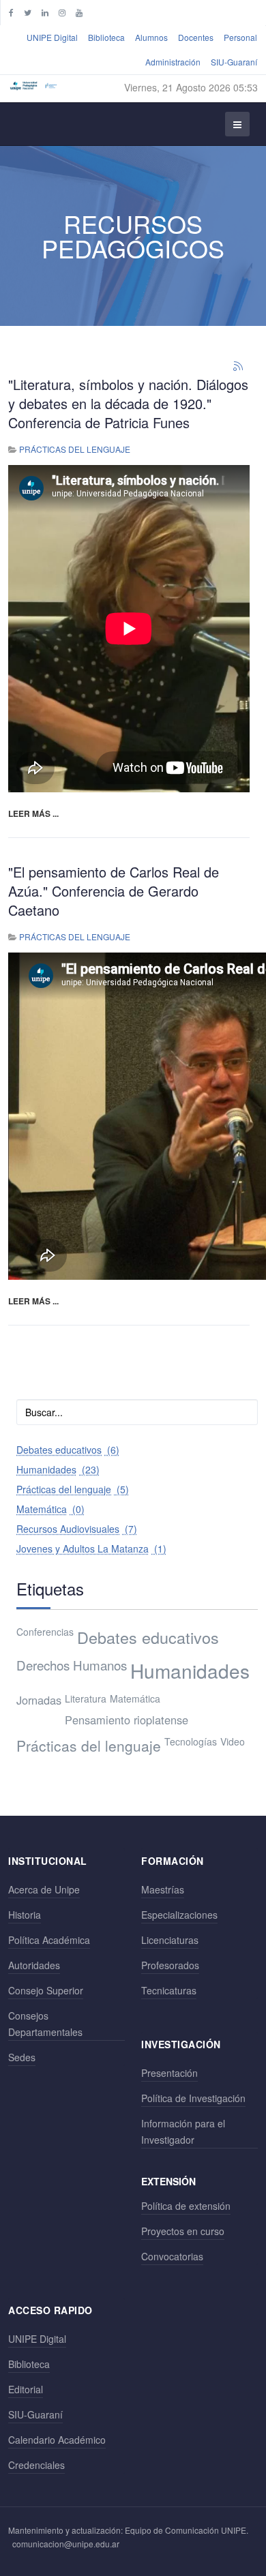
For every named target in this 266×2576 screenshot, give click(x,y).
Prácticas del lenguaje (75, 449)
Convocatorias (172, 2256)
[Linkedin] (45, 12)
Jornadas (39, 1700)
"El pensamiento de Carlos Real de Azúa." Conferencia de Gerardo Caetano (114, 891)
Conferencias (45, 1632)
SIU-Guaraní (234, 62)
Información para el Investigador (183, 2131)
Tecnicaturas (169, 1990)
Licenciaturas (170, 1940)
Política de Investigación (193, 2098)
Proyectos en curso (183, 2231)
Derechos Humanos (72, 1665)
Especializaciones (179, 1915)
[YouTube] (79, 12)
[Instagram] (62, 12)
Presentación (169, 2073)
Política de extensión (186, 2206)
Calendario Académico (57, 2440)
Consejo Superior (46, 1990)
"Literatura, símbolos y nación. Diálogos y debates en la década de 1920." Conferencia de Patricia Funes (128, 403)
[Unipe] (33, 85)
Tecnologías (191, 1741)
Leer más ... (33, 813)
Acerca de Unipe (44, 1889)
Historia (25, 1915)
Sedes (22, 2057)
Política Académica (49, 1940)
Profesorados (170, 1965)
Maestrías (163, 1889)
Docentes (196, 37)
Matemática (135, 1698)
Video (233, 1741)
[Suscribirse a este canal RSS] (239, 367)
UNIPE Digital (52, 37)
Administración (173, 62)
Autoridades (34, 1965)
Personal (240, 37)
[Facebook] (11, 12)
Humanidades (190, 1671)
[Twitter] (28, 12)
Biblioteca (106, 37)
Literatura (86, 1698)
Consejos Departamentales (45, 2024)
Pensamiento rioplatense (127, 1720)
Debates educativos (148, 1637)
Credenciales (36, 2465)
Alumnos (151, 37)
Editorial (26, 2389)
